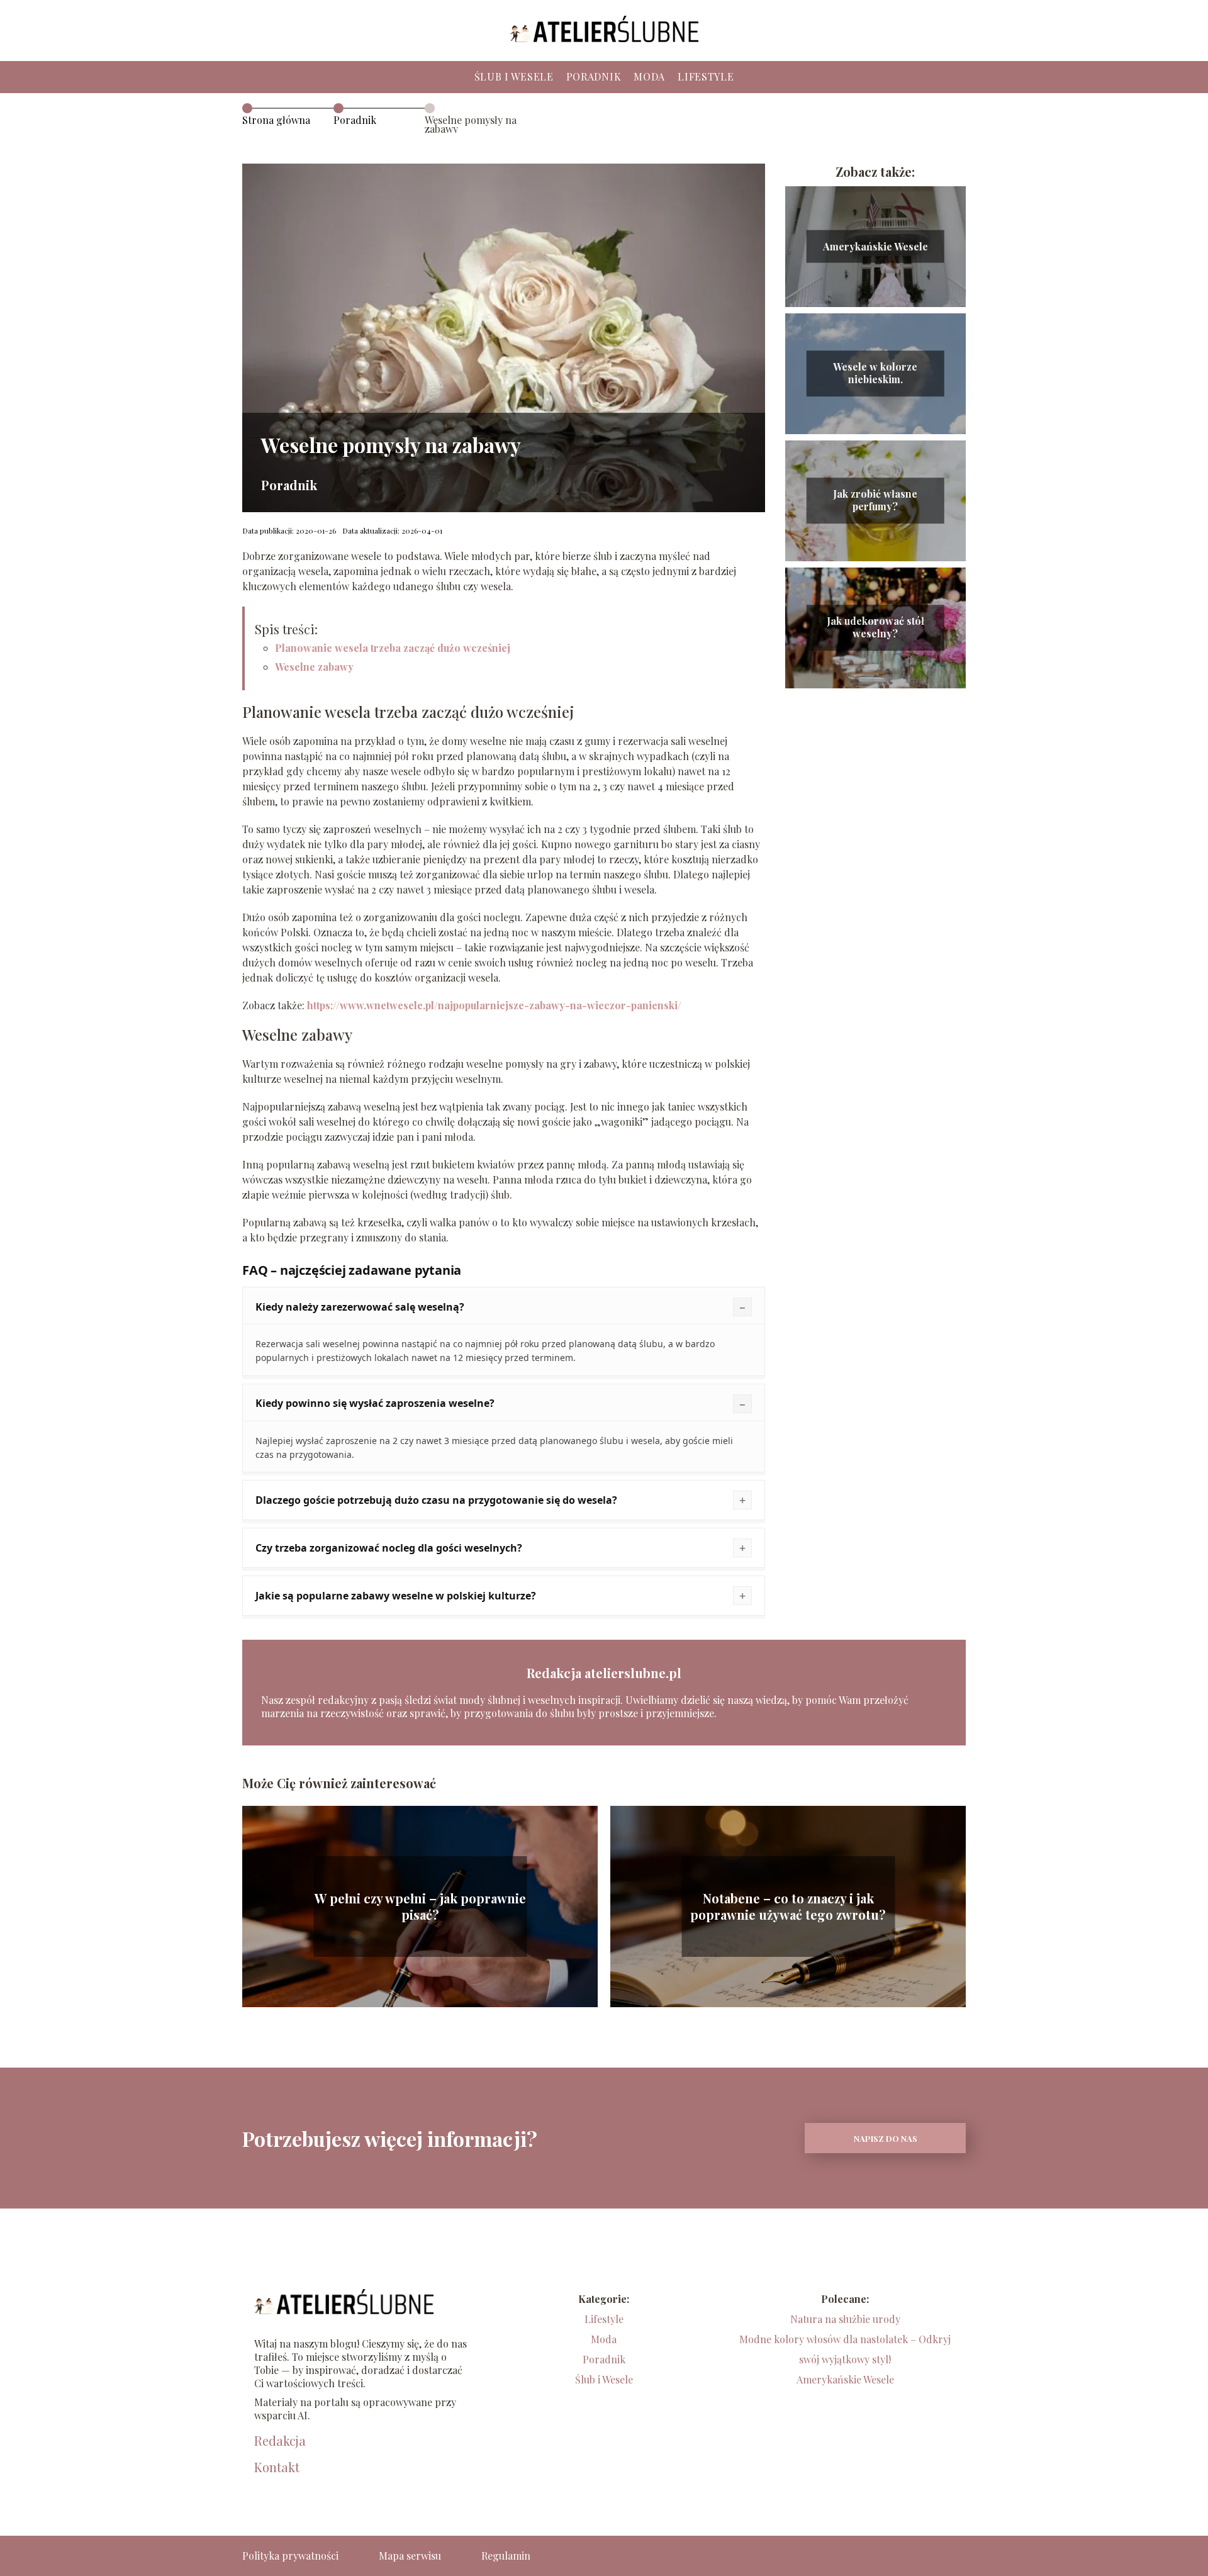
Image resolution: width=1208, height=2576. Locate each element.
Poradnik (594, 76)
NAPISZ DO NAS (886, 2138)
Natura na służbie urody (845, 2319)
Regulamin (506, 2556)
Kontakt (277, 2467)
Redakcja (280, 2441)
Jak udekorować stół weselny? (875, 628)
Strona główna (276, 120)
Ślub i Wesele (514, 76)
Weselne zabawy (314, 667)
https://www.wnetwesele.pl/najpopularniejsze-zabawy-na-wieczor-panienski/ (494, 1005)
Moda (649, 76)
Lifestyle (706, 76)
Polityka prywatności (290, 2556)
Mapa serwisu (410, 2556)
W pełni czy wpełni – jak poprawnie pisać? (420, 1907)
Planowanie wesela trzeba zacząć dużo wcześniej (393, 648)
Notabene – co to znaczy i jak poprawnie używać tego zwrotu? (788, 1907)
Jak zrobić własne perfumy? (875, 501)
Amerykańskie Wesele (875, 246)
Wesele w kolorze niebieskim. (875, 373)
